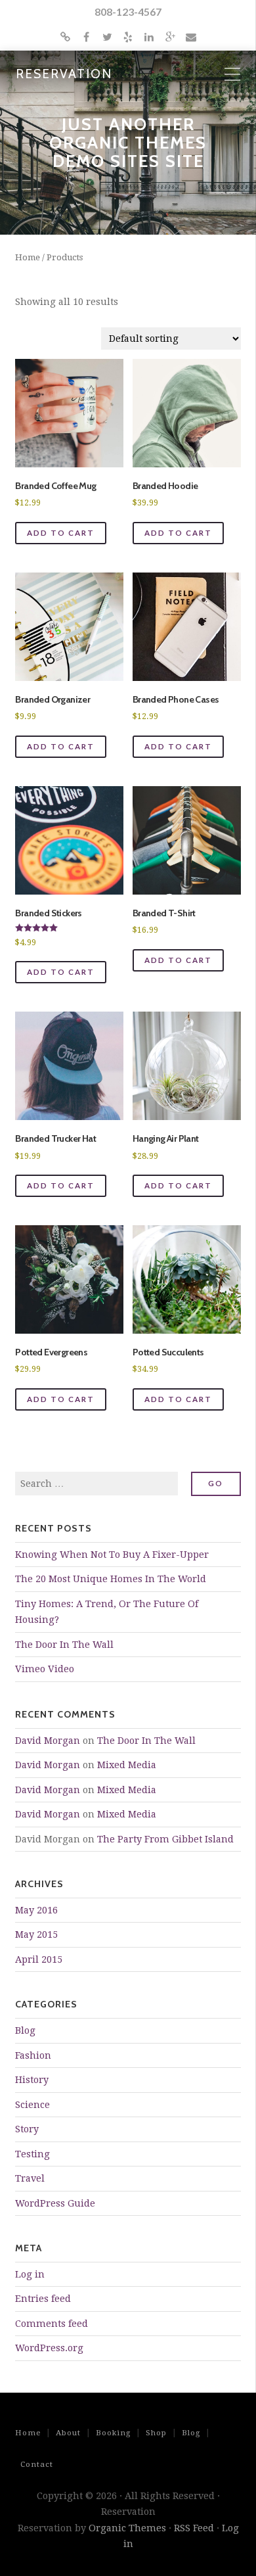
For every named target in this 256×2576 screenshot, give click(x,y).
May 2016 (36, 1910)
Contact (37, 2464)
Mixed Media (127, 1765)
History (32, 2080)
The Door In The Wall (64, 1645)
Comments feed (52, 2324)
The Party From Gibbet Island (165, 1839)
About (68, 2433)
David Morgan (48, 1741)
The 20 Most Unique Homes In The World (111, 1579)
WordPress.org (49, 2348)
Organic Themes (127, 2528)
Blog (25, 2030)
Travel (30, 2178)
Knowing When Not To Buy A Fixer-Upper (112, 1555)
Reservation (64, 74)
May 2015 (36, 1934)
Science (32, 2105)
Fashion (33, 2055)
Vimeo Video (45, 1669)
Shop (156, 2433)
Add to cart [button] (61, 533)
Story (27, 2129)
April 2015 (39, 1959)
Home (28, 257)
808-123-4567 (128, 12)
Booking (113, 2433)
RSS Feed (194, 2528)
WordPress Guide (55, 2203)
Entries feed (43, 2299)
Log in (30, 2274)
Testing (32, 2154)
